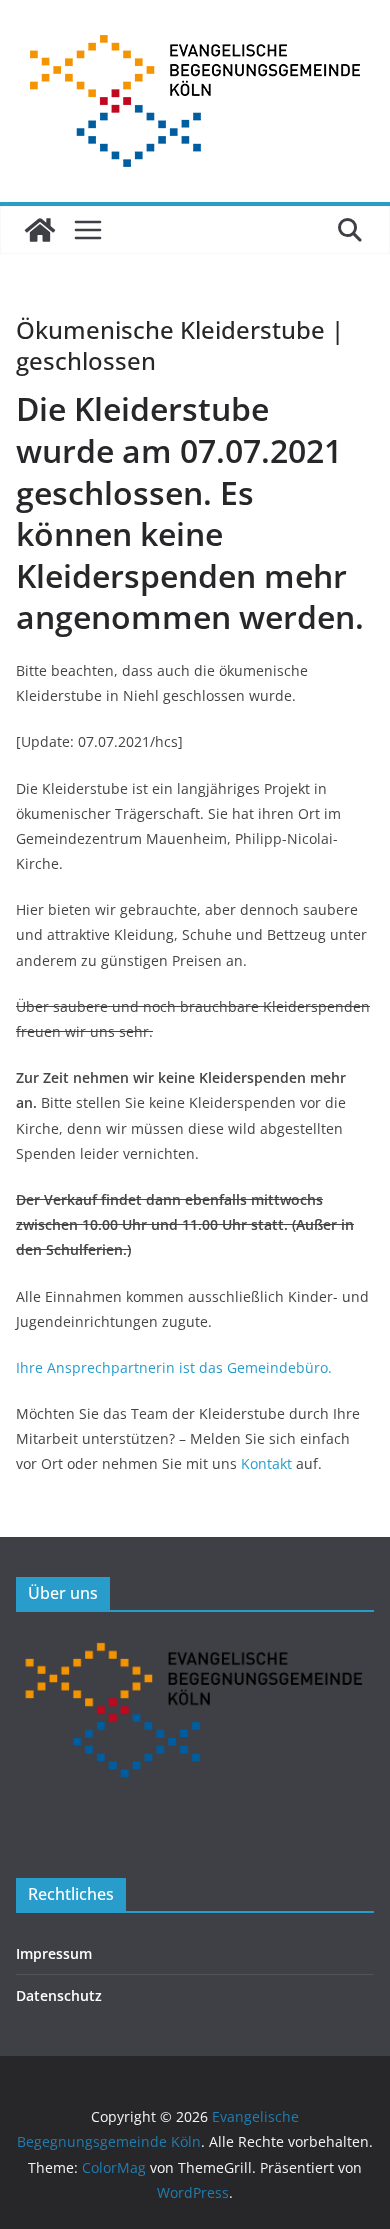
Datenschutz (59, 1995)
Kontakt (266, 1463)
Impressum (54, 1953)
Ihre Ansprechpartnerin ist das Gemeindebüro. (174, 1367)
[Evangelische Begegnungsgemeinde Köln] (40, 230)
